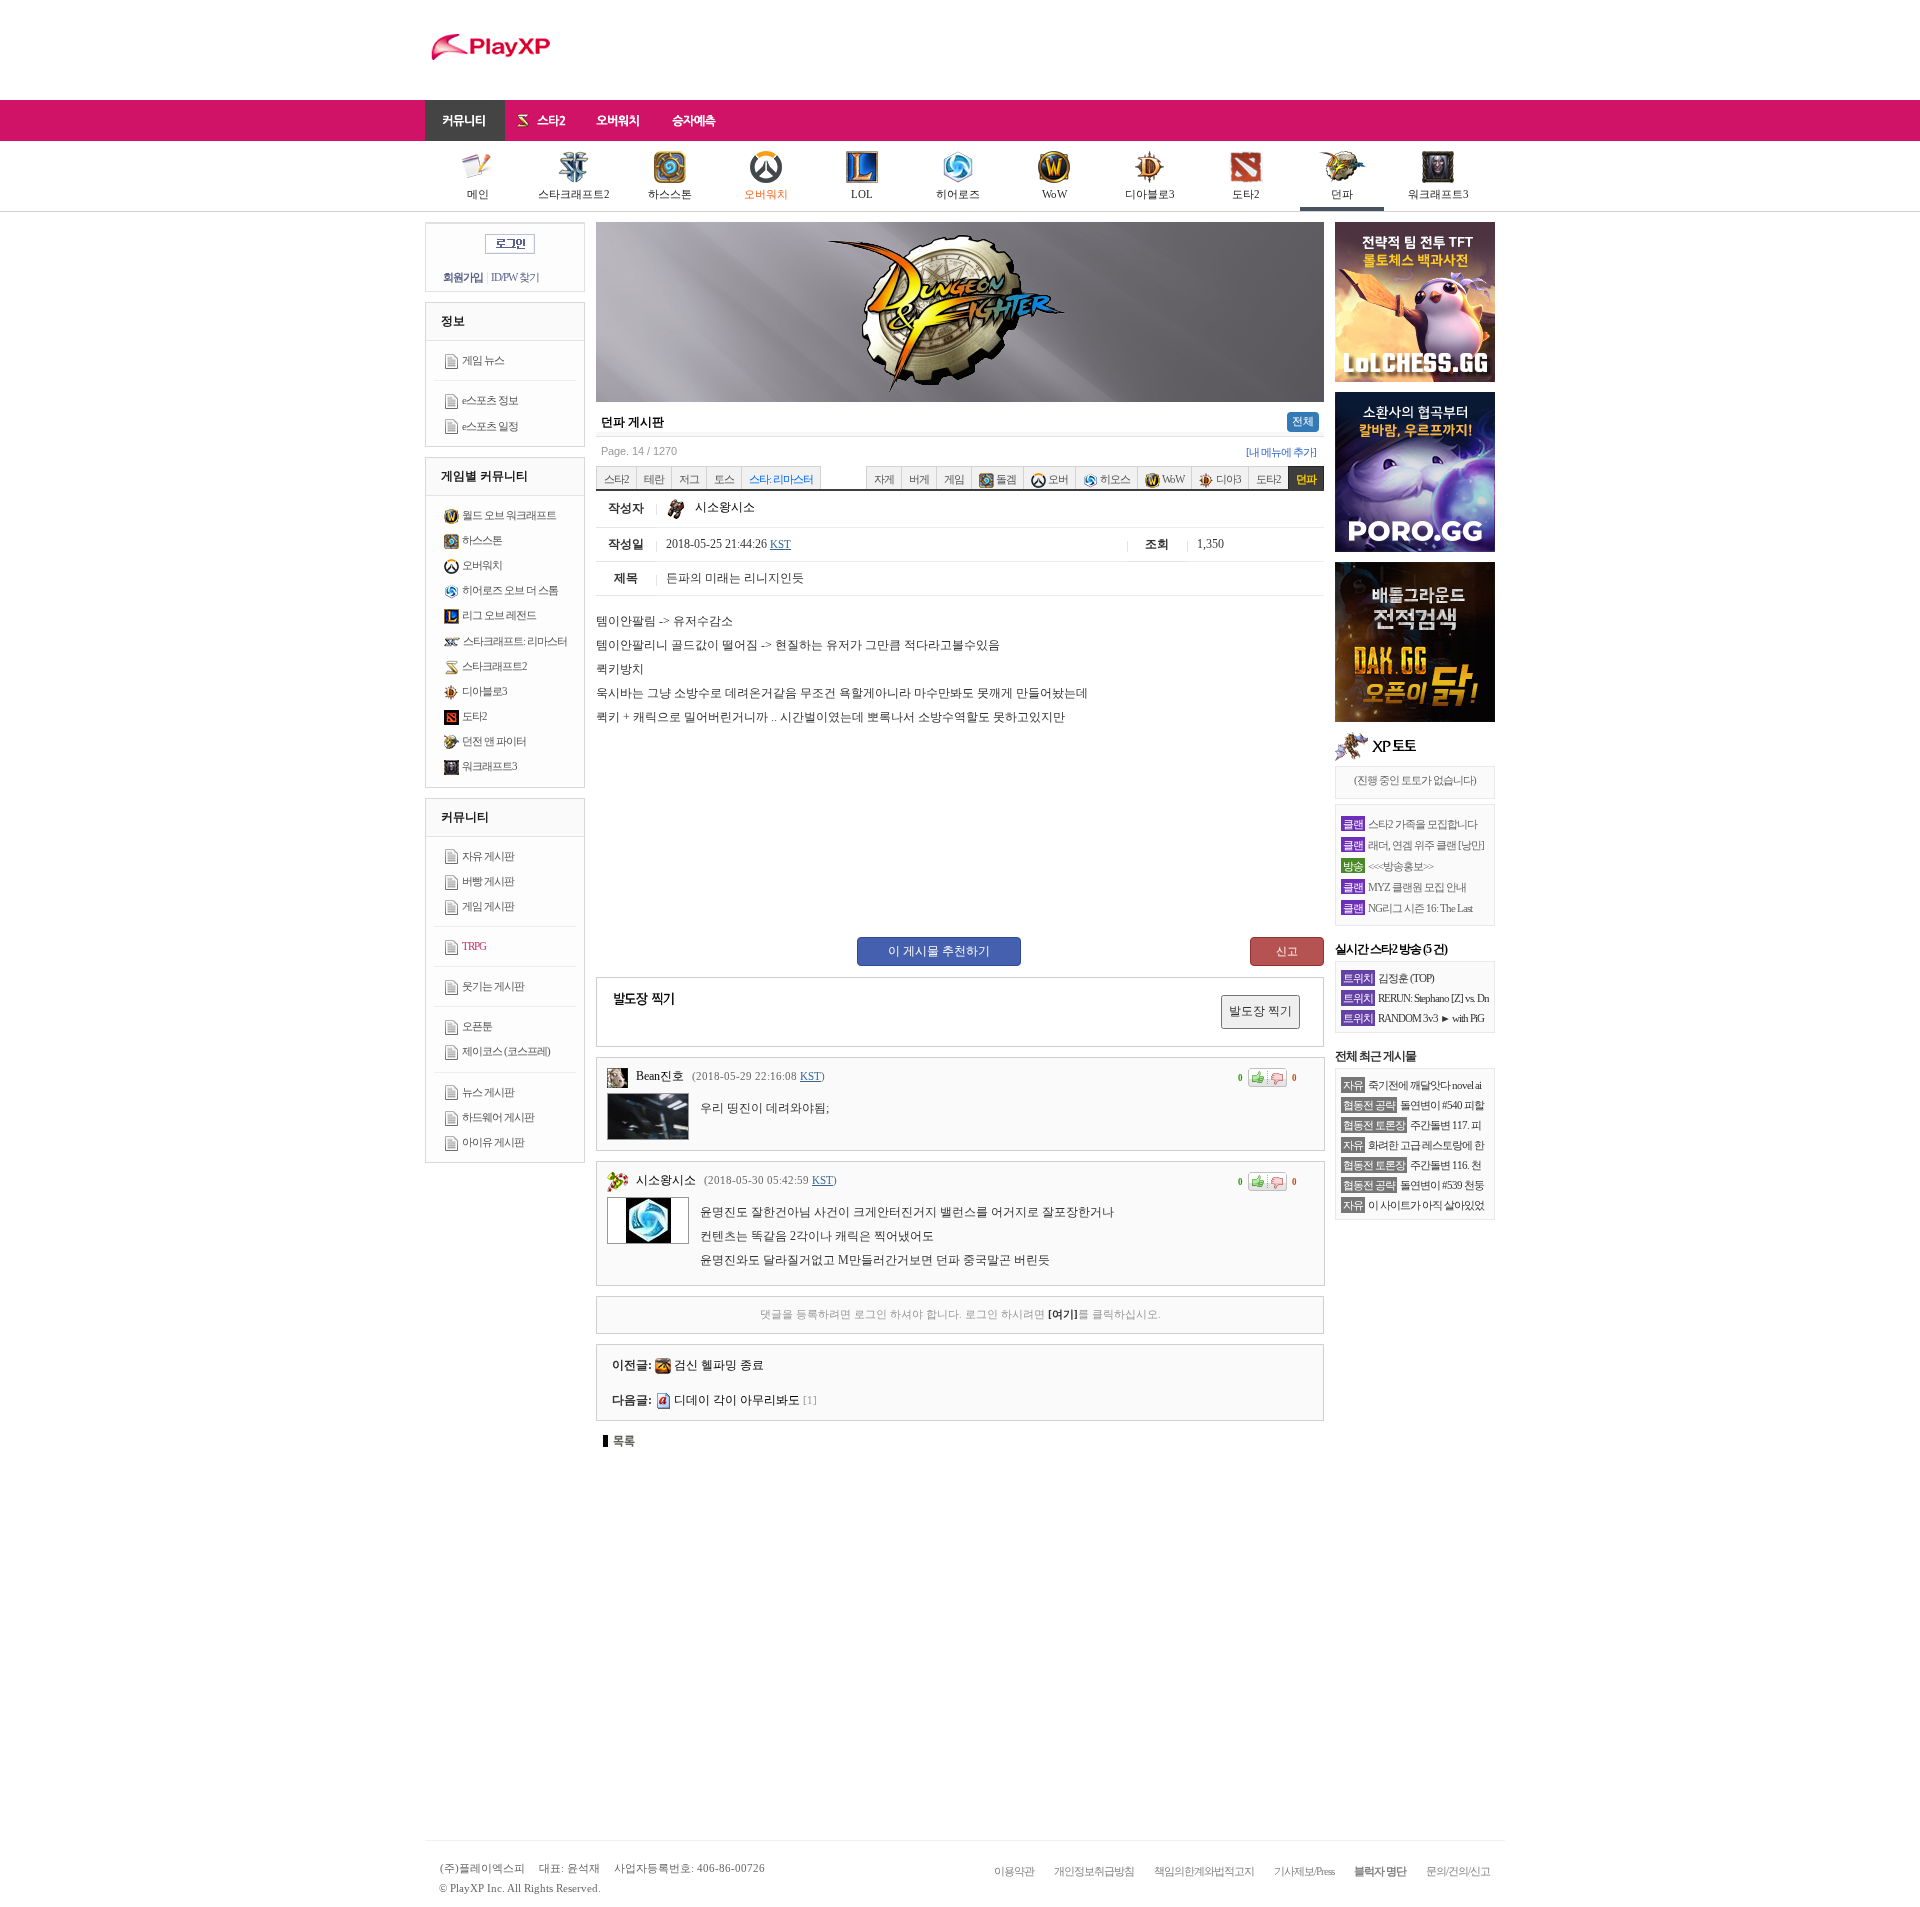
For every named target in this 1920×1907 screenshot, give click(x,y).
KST (780, 544)
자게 (884, 479)
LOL (862, 194)
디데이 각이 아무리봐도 (737, 1400)
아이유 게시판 (493, 1142)
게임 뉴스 (483, 360)
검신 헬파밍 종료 (719, 1365)
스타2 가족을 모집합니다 (1422, 824)
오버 (1057, 479)
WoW (1054, 194)
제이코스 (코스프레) (506, 1051)
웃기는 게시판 (493, 986)
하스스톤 (670, 194)
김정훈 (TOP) (1406, 978)
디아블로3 (1150, 194)
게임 (954, 479)
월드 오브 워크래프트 (509, 515)
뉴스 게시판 (488, 1092)
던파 (1342, 194)
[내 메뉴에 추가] (1281, 452)
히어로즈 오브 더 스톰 (510, 590)
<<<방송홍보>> (1400, 866)
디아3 (1227, 479)
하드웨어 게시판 (498, 1117)
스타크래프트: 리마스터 (515, 641)
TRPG (474, 946)
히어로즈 (958, 194)
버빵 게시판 (488, 881)
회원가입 (463, 277)
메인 (478, 194)
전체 (1303, 421)
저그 (689, 479)
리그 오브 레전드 (499, 615)
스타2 (616, 479)
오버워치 (766, 194)
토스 (724, 479)
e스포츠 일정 (490, 426)
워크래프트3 (1438, 194)
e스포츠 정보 (490, 400)
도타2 (1246, 194)
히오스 (1114, 479)
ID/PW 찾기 (515, 277)
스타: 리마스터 (781, 479)
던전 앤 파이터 (494, 741)
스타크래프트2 (574, 194)
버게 (919, 479)
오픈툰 (477, 1026)
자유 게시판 (488, 856)
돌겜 (1005, 479)
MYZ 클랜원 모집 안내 (1417, 887)
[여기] (1063, 1314)
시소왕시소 (723, 507)
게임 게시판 (488, 906)
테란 (654, 479)
